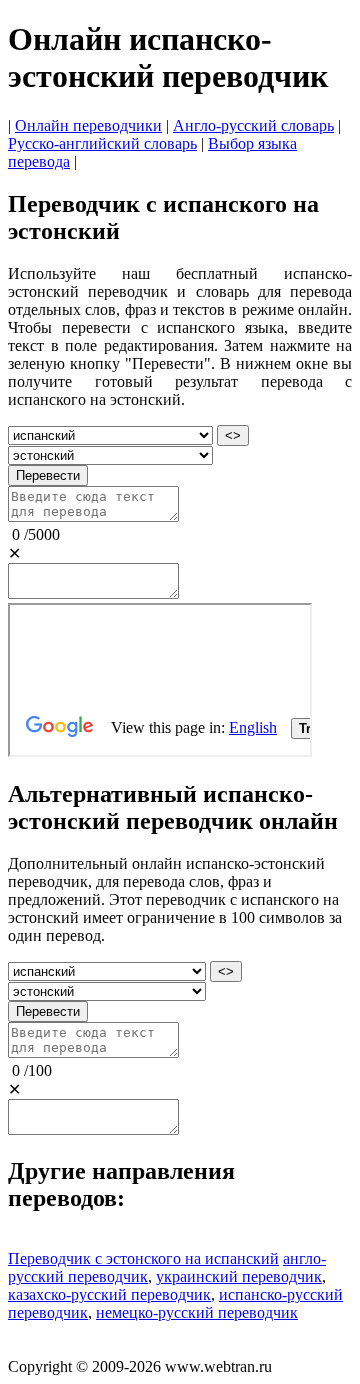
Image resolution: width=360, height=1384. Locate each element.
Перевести (48, 475)
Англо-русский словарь (253, 125)
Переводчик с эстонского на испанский (143, 1258)
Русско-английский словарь (102, 143)
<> (233, 435)
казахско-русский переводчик (109, 1294)
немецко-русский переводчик (197, 1312)
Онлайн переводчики (88, 125)
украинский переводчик (239, 1276)
